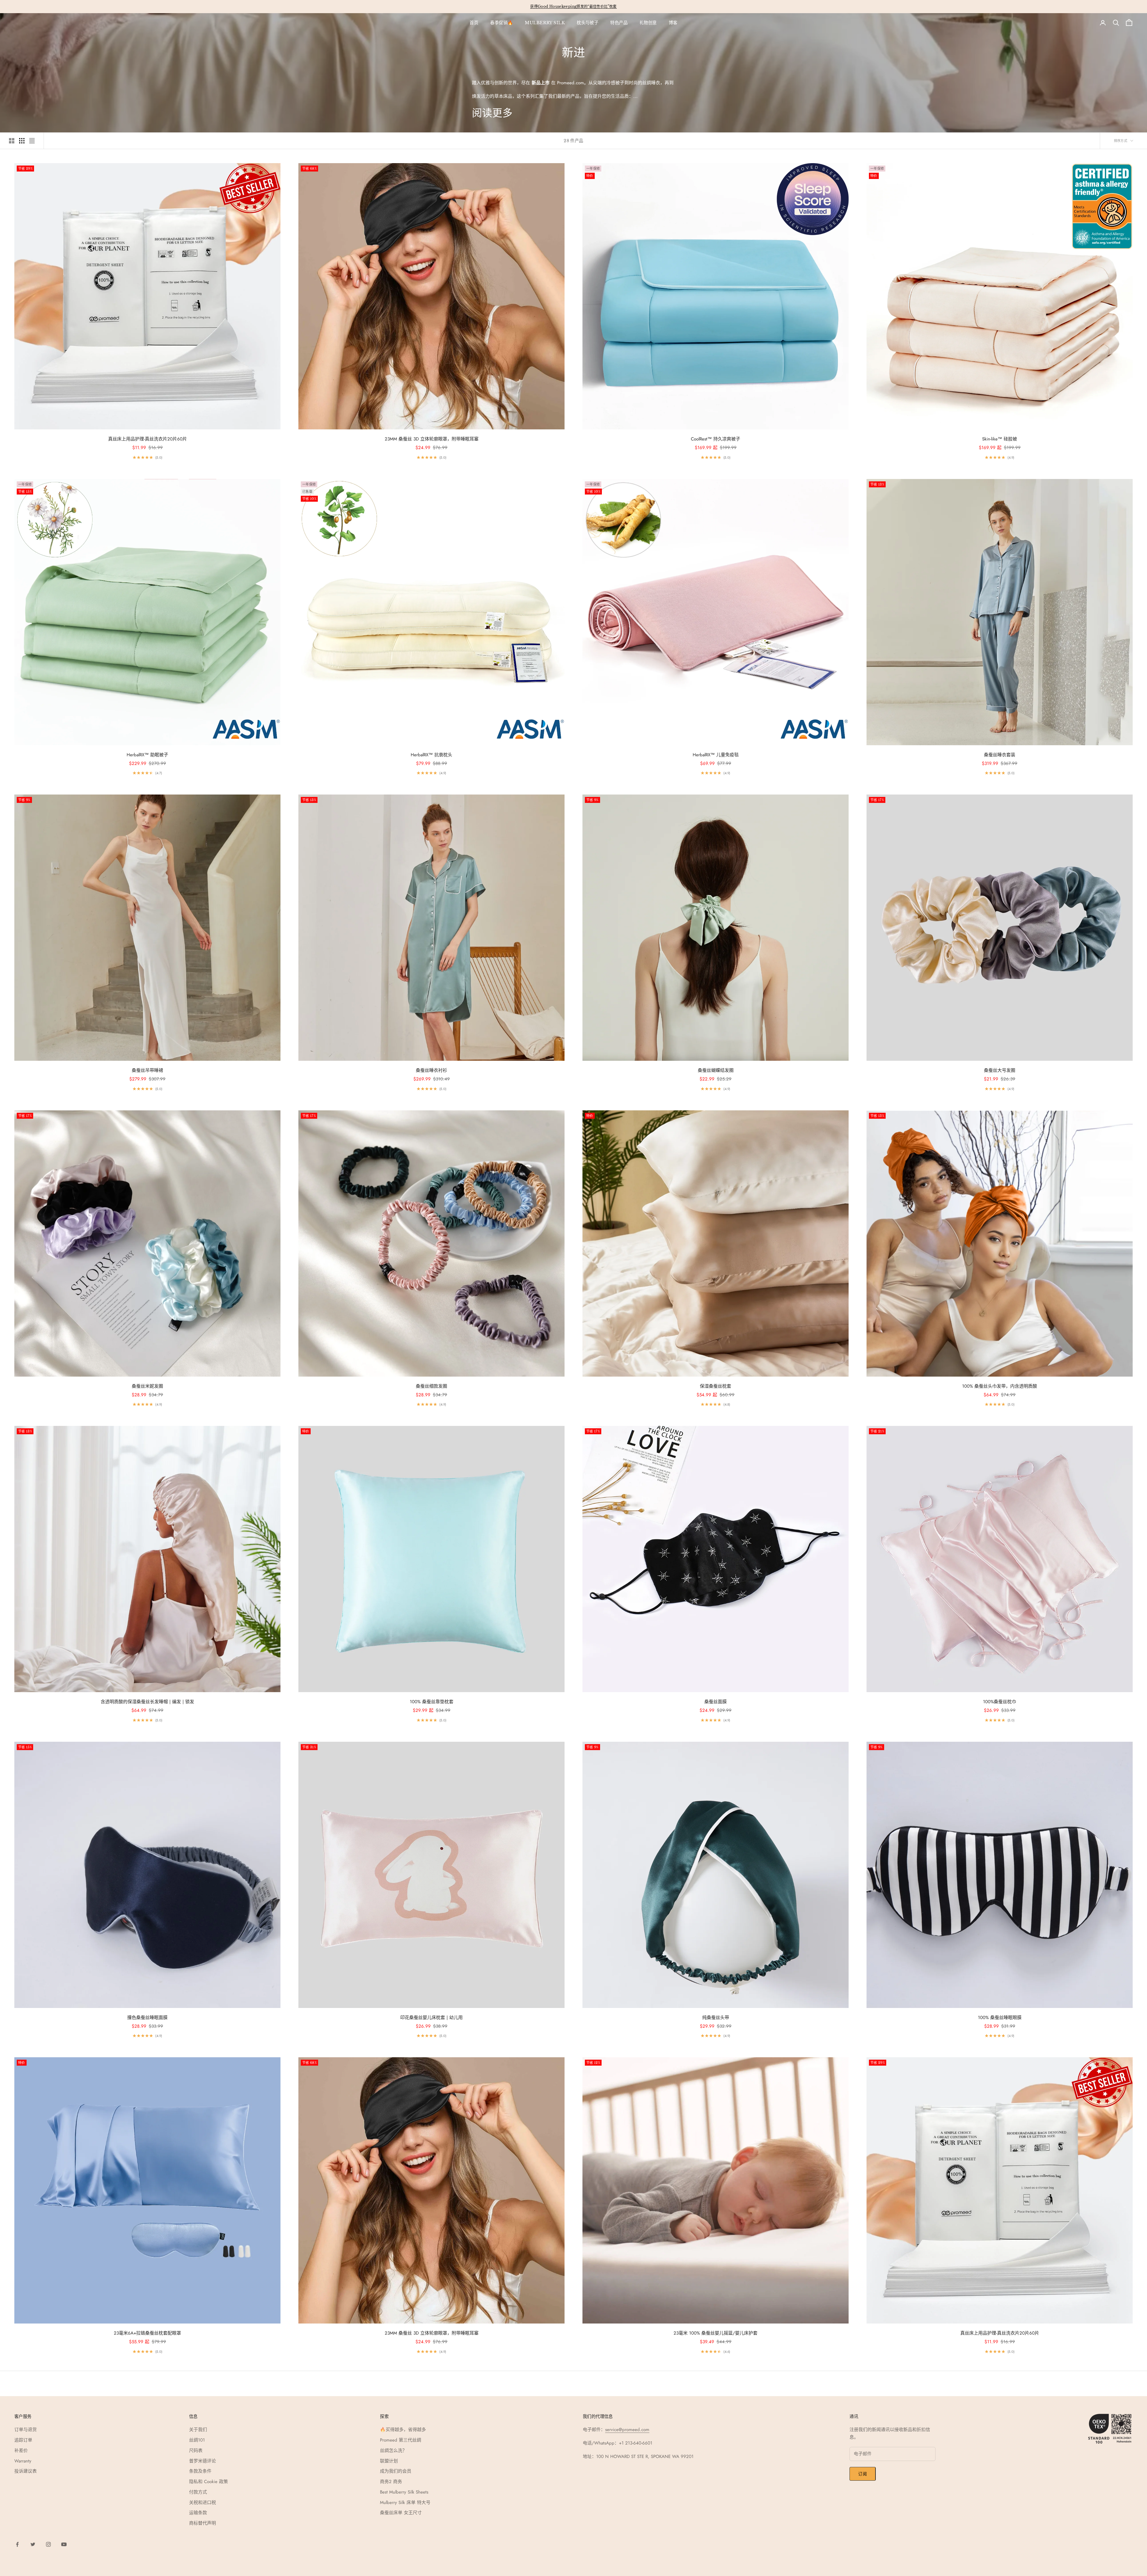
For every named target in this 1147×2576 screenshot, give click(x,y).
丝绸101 (197, 2440)
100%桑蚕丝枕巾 (1000, 1702)
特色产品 (619, 23)
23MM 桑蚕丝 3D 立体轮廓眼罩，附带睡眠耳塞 (432, 439)
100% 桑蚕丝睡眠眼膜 (1000, 2018)
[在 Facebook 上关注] (17, 2544)
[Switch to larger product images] (12, 141)
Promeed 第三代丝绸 (401, 2440)
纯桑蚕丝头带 (716, 2018)
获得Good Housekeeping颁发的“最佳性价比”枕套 (573, 6)
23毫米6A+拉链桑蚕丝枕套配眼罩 (147, 2333)
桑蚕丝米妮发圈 (147, 1386)
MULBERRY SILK (545, 23)
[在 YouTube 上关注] (64, 2544)
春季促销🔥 (502, 23)
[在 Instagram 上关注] (48, 2544)
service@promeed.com (627, 2430)
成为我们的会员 (396, 2471)
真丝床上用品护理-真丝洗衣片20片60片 (148, 439)
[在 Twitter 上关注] (33, 2544)
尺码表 (196, 2451)
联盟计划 (389, 2461)
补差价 (21, 2451)
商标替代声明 (203, 2523)
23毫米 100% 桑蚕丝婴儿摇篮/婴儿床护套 (716, 2333)
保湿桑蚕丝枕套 (716, 1386)
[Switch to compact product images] (32, 141)
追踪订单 (23, 2440)
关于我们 (198, 2430)
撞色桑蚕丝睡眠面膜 (147, 2018)
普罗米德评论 (203, 2461)
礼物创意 (648, 23)
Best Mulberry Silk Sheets (404, 2492)
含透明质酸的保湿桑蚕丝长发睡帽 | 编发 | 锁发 (147, 1702)
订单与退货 (26, 2430)
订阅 (862, 2474)
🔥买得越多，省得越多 (403, 2430)
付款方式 (198, 2492)
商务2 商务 (391, 2482)
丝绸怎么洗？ (393, 2451)
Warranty (23, 2461)
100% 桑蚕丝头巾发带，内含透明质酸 (1000, 1386)
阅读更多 (492, 113)
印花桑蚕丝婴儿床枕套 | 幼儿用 (431, 2018)
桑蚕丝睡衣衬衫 (431, 1070)
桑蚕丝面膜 (716, 1702)
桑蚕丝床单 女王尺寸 (401, 2513)
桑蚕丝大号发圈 (1000, 1070)
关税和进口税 (203, 2502)
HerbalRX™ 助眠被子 (147, 755)
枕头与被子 (588, 23)
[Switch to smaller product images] (22, 141)
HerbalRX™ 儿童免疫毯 (716, 755)
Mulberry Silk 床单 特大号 (405, 2502)
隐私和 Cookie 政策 (208, 2482)
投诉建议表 (26, 2471)
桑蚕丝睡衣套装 (1000, 755)
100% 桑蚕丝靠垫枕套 (432, 1702)
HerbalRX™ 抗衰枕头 (431, 755)
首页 (474, 23)
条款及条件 (200, 2471)
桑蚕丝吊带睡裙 (147, 1070)
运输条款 (198, 2513)
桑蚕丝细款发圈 (431, 1386)
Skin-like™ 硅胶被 (1000, 439)
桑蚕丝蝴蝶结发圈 (716, 1070)
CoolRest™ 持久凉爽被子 (716, 439)
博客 (673, 23)
